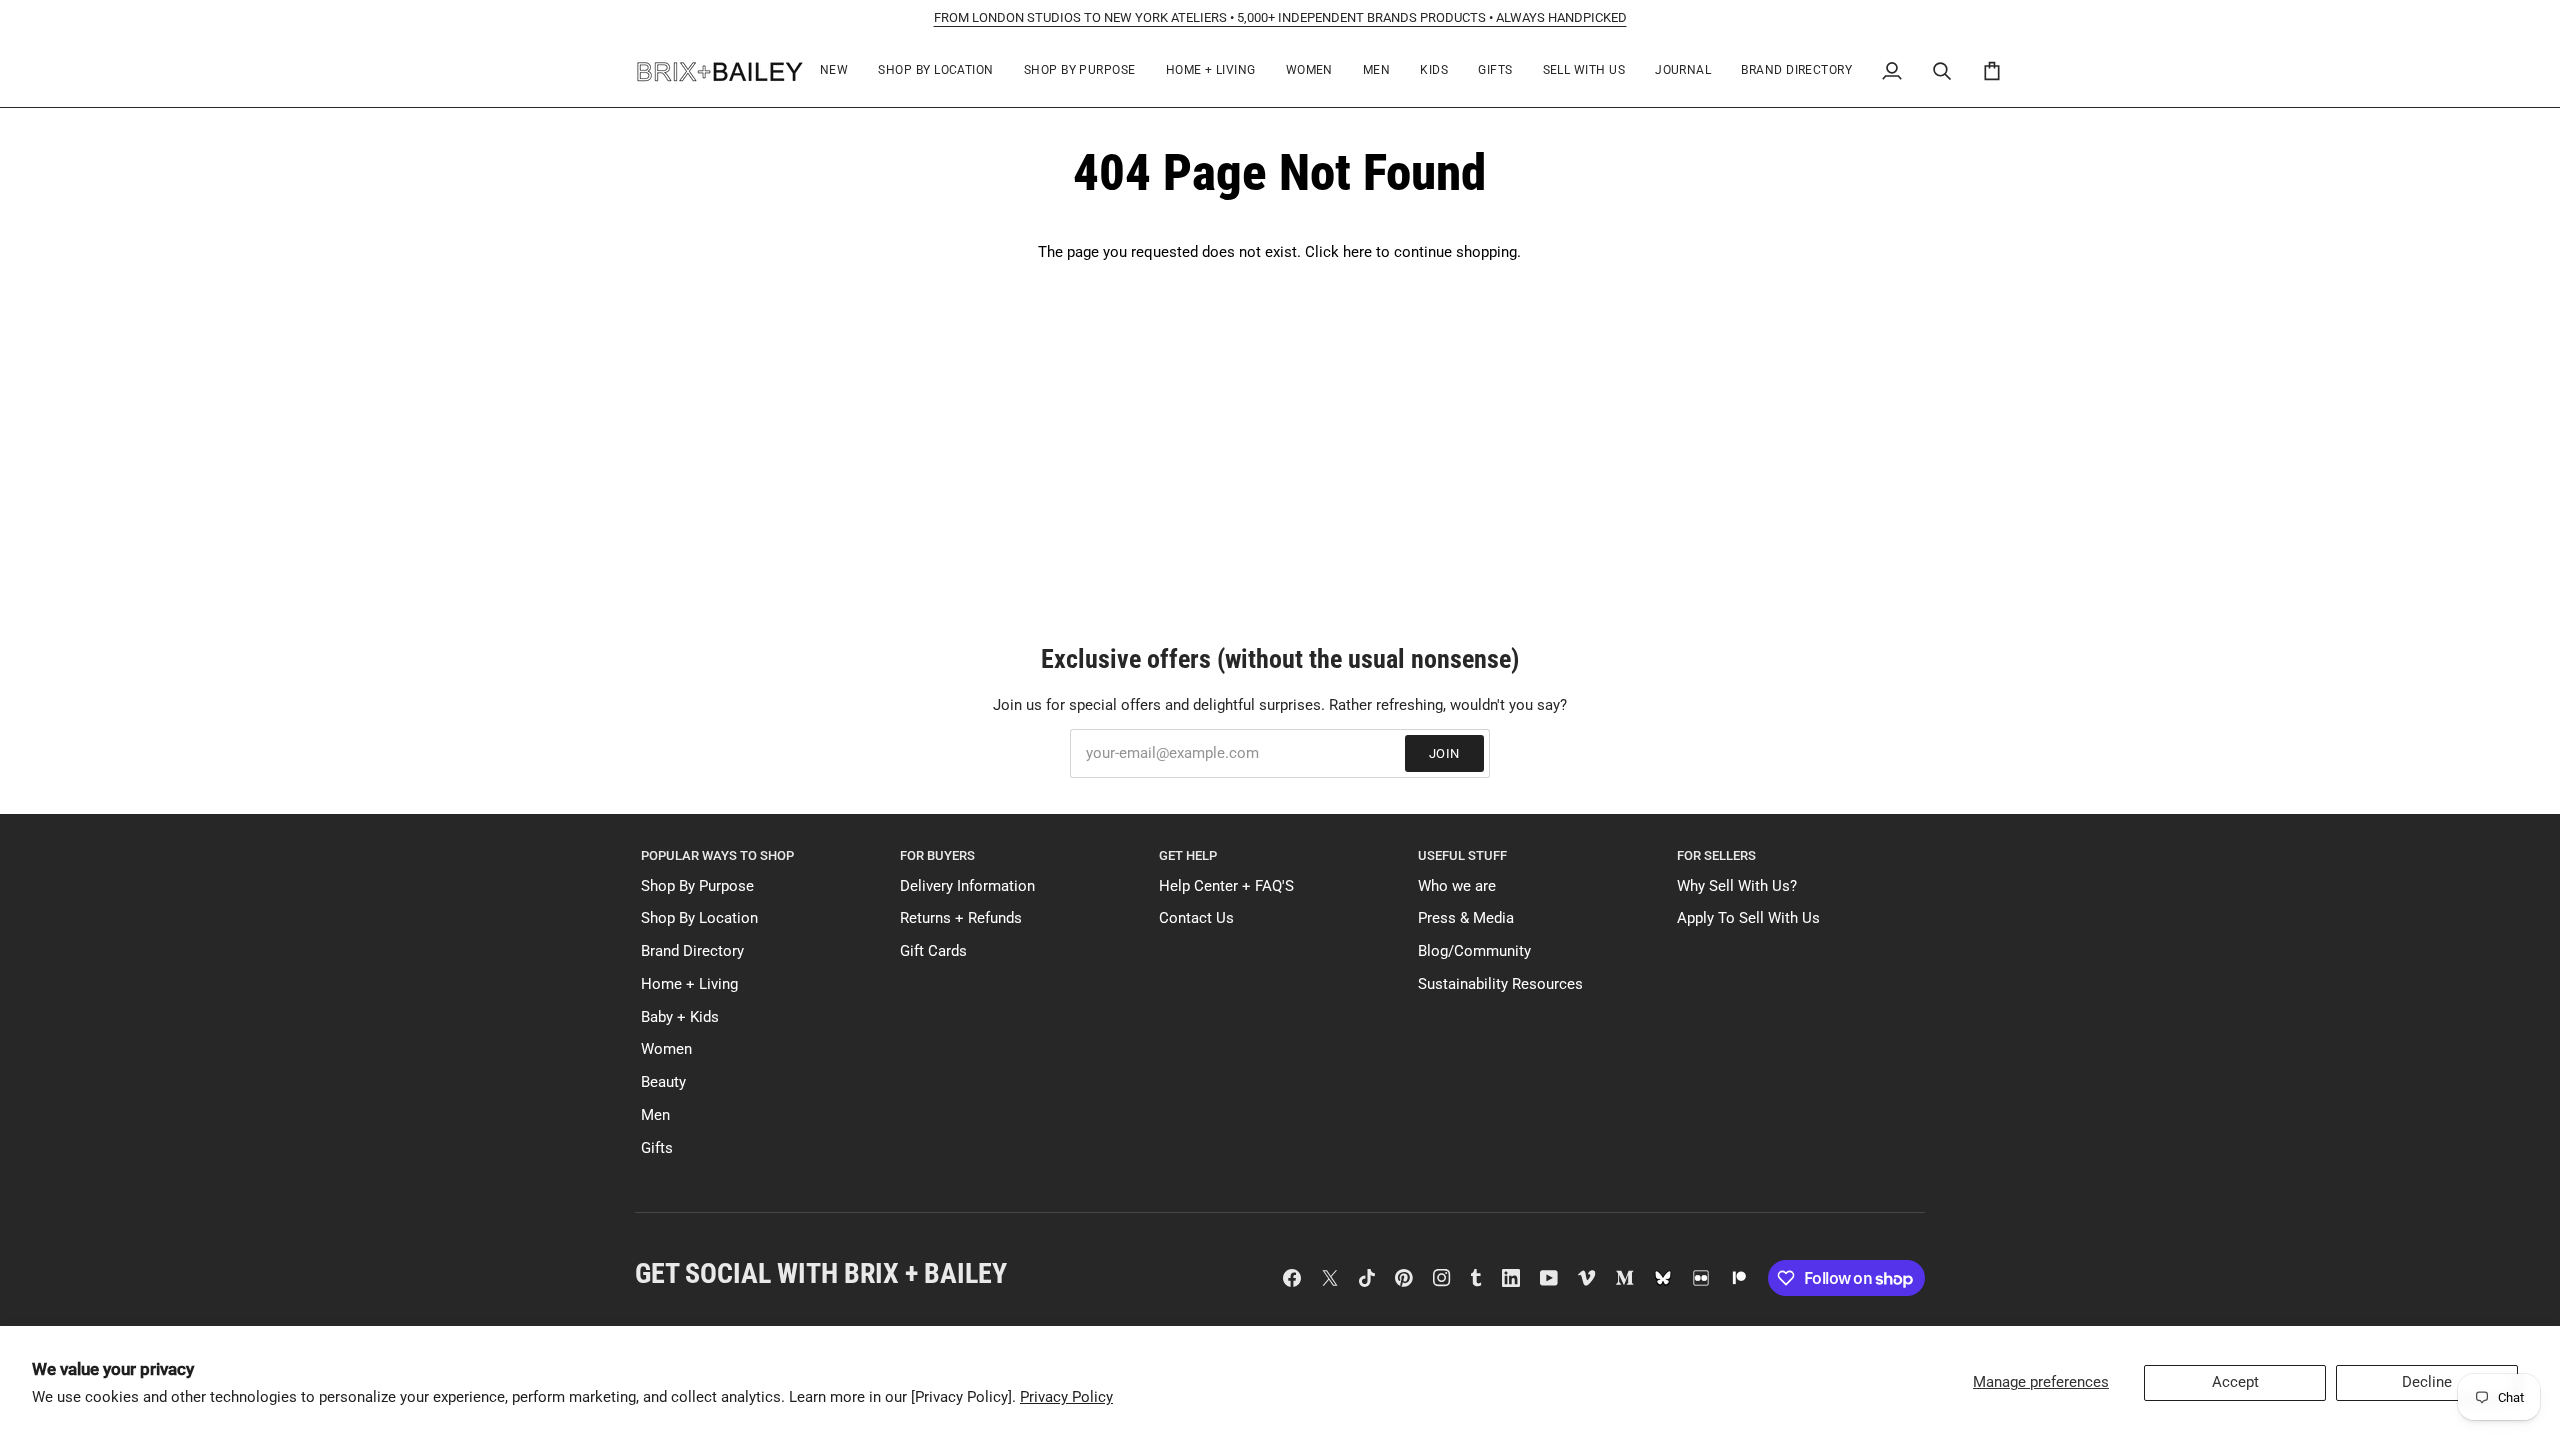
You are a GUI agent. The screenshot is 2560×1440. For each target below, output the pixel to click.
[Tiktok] (1367, 1278)
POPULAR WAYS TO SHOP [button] (717, 855)
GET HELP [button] (1188, 855)
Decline (2427, 1382)
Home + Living (689, 984)
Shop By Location (699, 918)
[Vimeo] (1587, 1278)
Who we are (1457, 886)
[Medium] (1625, 1278)
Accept (2235, 1382)
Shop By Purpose (697, 886)
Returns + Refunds (961, 918)
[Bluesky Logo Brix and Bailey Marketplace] (1663, 1278)
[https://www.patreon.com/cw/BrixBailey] (1739, 1278)
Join (1444, 753)
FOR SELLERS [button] (1716, 855)
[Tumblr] (1476, 1278)
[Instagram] (1442, 1278)
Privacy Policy (1066, 1397)
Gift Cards (933, 951)
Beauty (663, 1082)
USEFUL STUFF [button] (1462, 855)
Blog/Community (1474, 951)
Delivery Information (967, 886)
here (1357, 252)
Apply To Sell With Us (1748, 918)
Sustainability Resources (1500, 984)
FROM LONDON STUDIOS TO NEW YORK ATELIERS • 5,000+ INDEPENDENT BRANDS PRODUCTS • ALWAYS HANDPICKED (1280, 17)
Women (666, 1049)
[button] (935, 71)
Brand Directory (692, 951)
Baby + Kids (680, 1017)
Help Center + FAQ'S (1226, 886)
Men (655, 1115)
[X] (1330, 1278)
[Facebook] (1292, 1278)
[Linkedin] (1511, 1278)
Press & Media (1466, 918)
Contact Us (1196, 918)
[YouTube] (1549, 1278)
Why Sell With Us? (1737, 886)
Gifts (657, 1148)
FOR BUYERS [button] (937, 855)
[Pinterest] (1404, 1278)
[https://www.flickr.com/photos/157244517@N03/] (1701, 1278)
